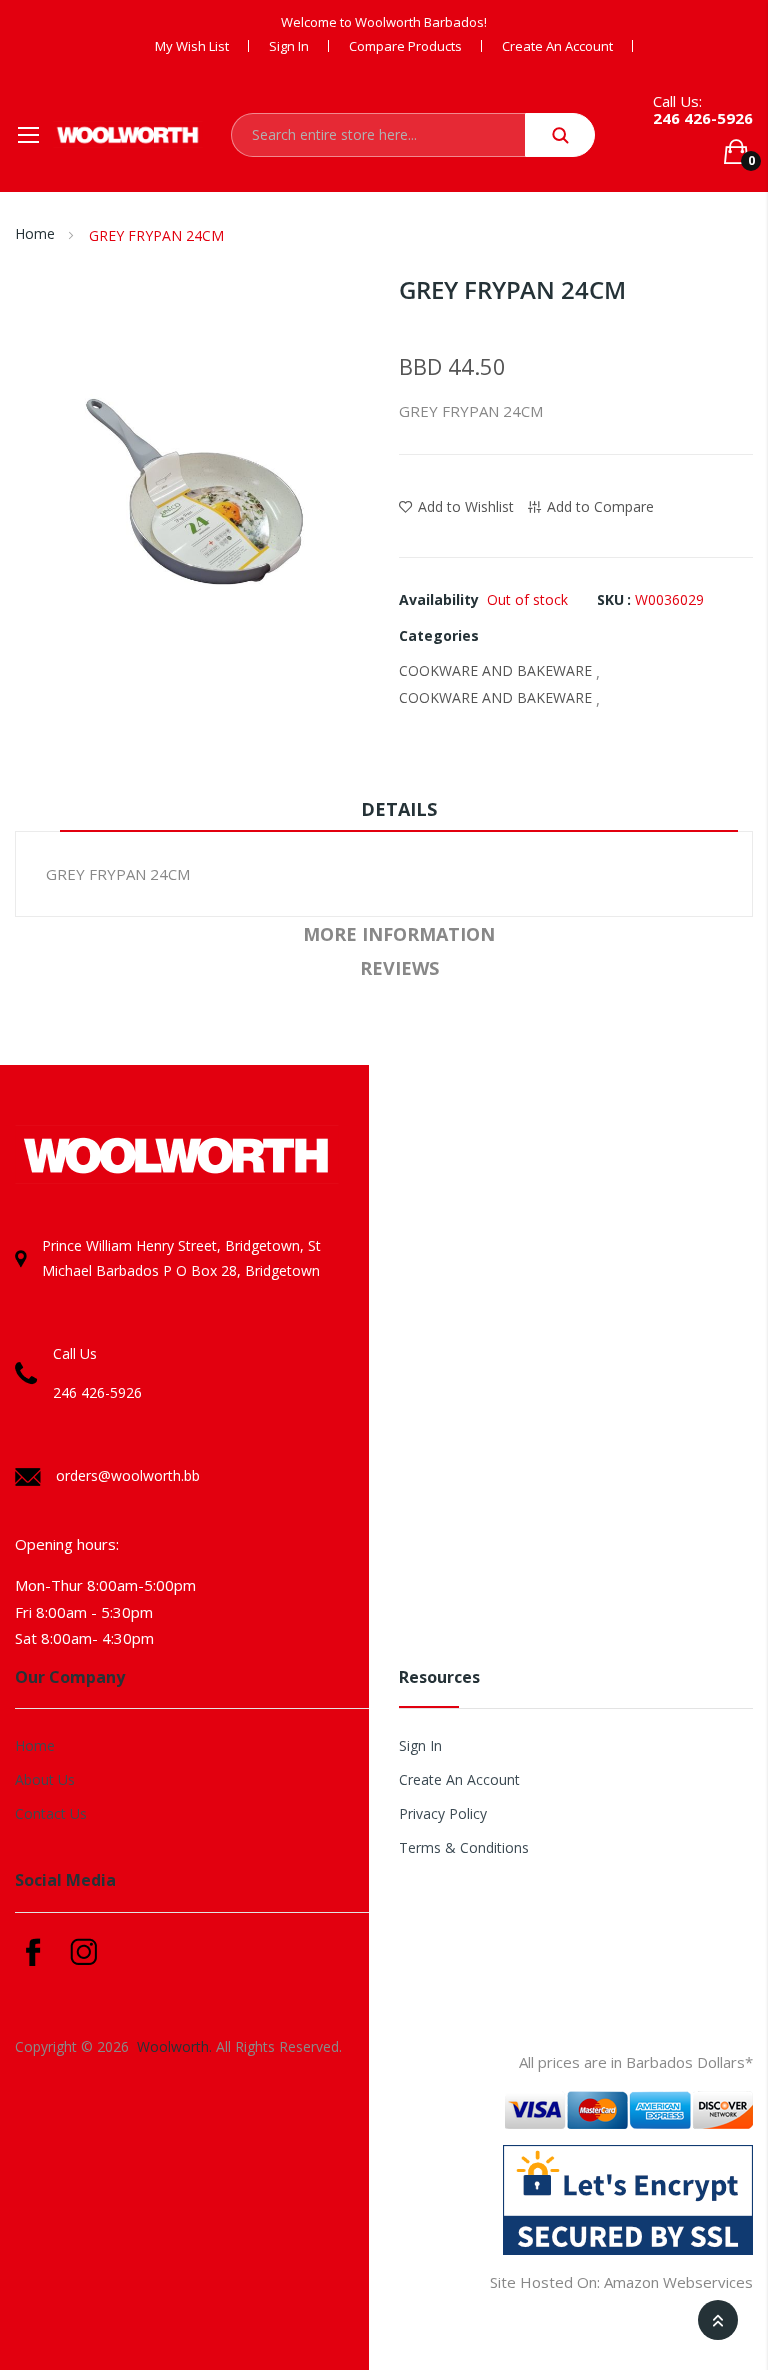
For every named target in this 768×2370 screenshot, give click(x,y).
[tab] (399, 814)
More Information (399, 934)
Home (35, 233)
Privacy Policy (443, 1813)
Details (399, 809)
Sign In (289, 46)
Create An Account (459, 1779)
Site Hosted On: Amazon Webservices (621, 2282)
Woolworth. (174, 2046)
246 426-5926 (703, 118)
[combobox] (378, 135)
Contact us (51, 1813)
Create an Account (557, 46)
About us (45, 1779)
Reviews (399, 968)
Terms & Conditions (464, 1847)
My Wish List (192, 46)
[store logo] (128, 134)
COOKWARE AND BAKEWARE (495, 670)
